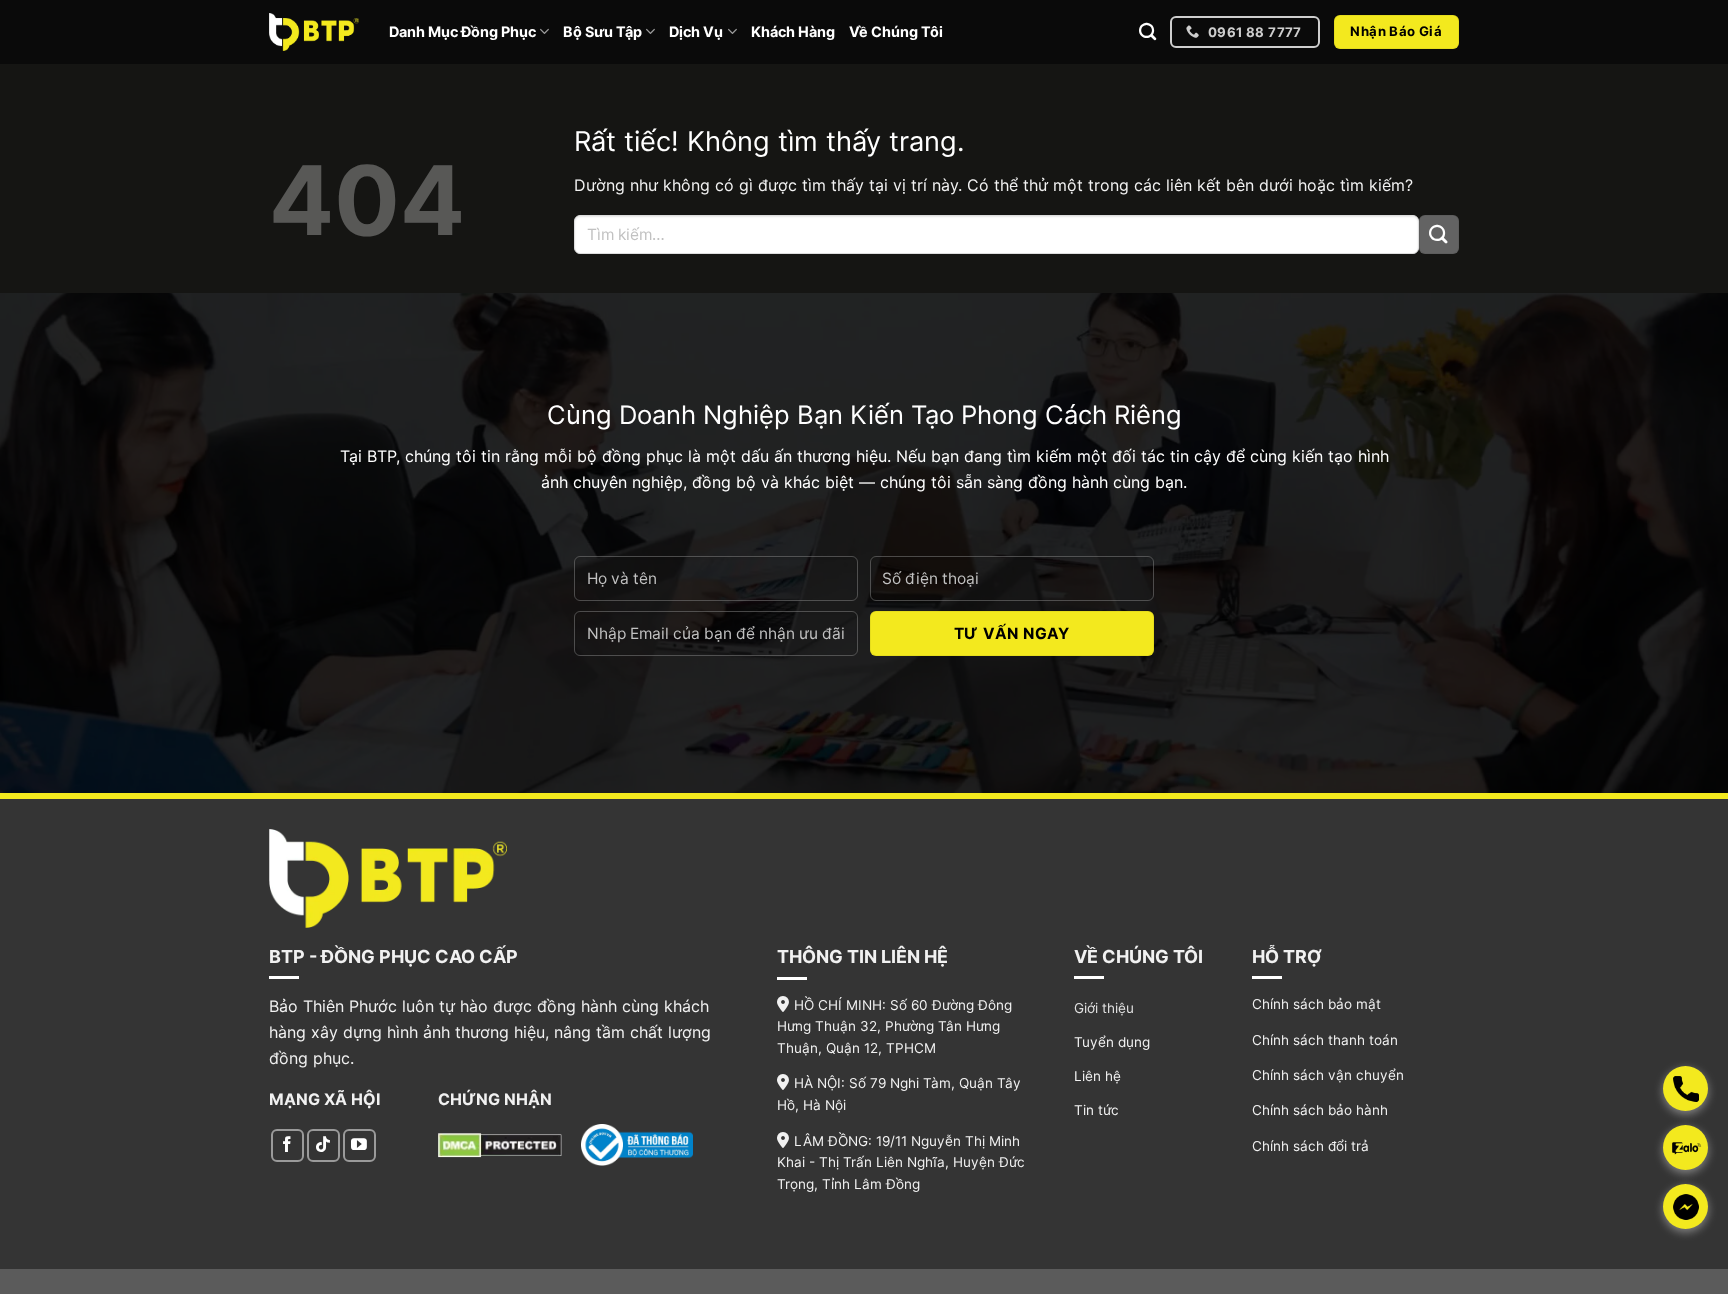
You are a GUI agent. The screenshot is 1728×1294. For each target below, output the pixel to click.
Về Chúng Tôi (896, 31)
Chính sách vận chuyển (1328, 1075)
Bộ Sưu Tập (602, 31)
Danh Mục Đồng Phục (462, 31)
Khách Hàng (793, 31)
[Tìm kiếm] (1147, 32)
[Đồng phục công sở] (314, 31)
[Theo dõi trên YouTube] (359, 1145)
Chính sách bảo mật (1316, 1004)
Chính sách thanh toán (1325, 1040)
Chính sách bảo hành (1320, 1110)
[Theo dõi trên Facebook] (287, 1145)
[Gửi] (1439, 234)
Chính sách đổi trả (1310, 1146)
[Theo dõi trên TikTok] (323, 1145)
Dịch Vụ (696, 31)
